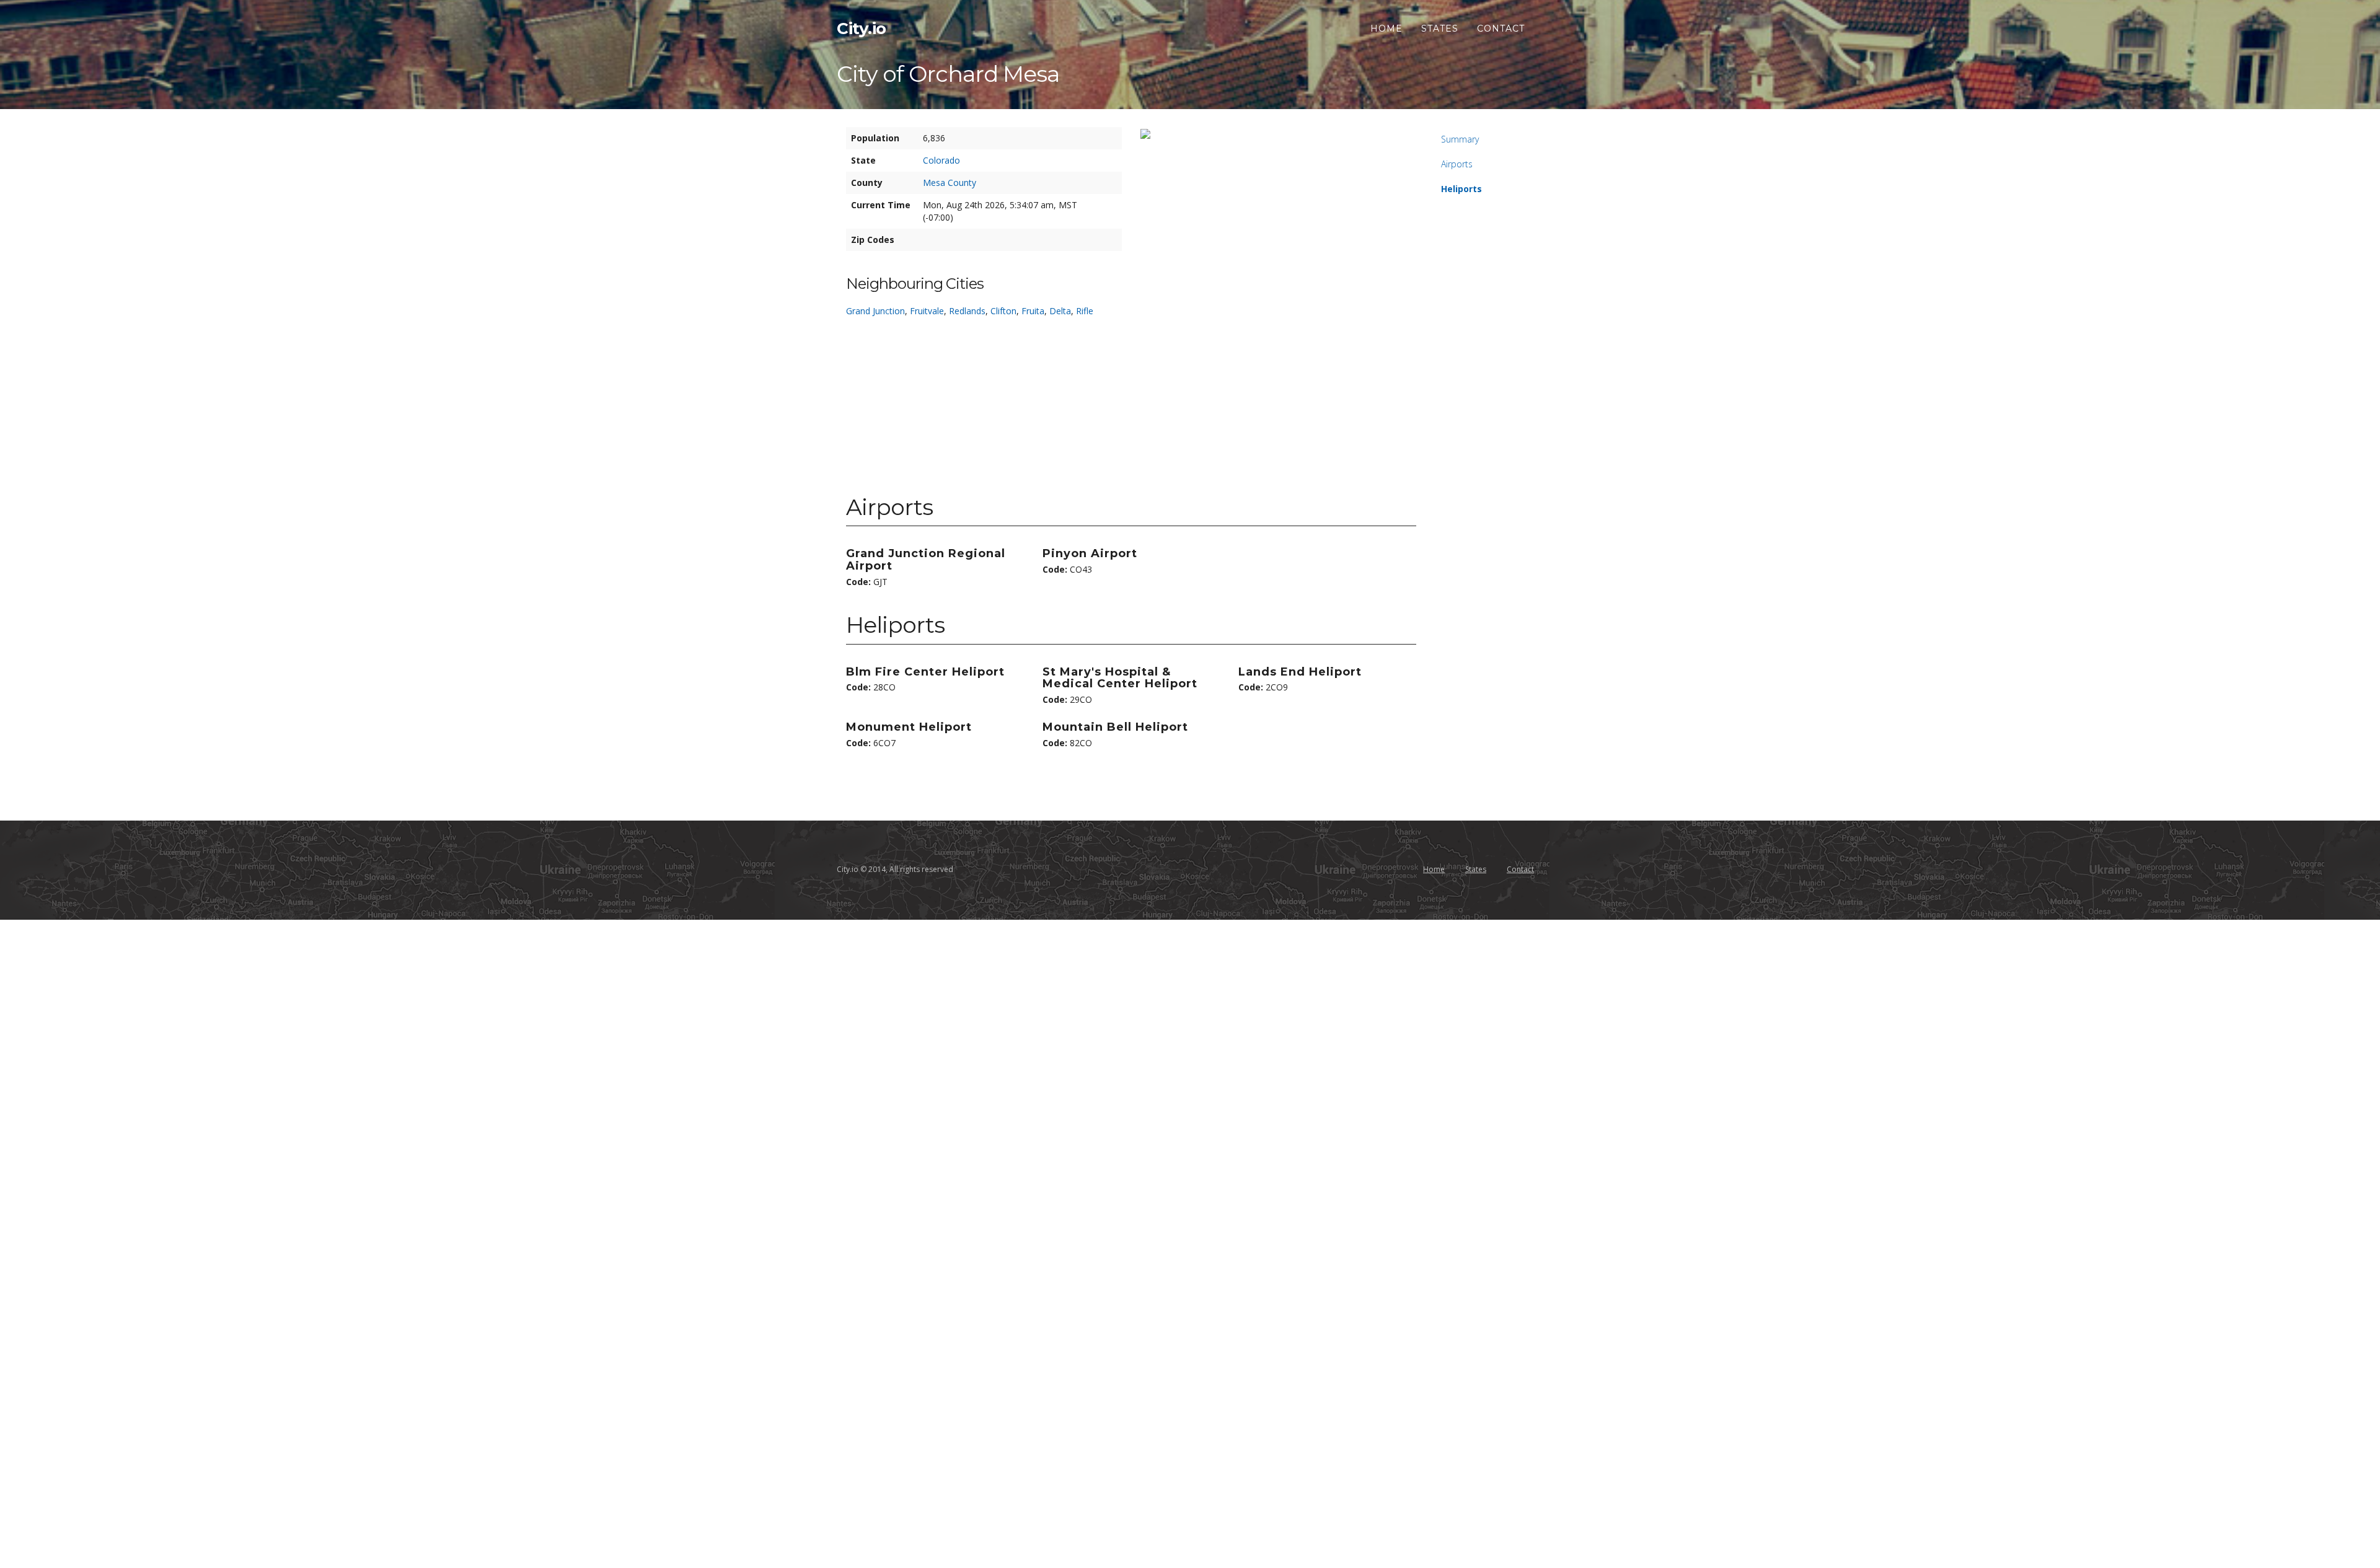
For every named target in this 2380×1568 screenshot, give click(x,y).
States (1440, 29)
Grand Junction (875, 311)
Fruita (1033, 311)
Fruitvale (927, 311)
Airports (1457, 164)
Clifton (1003, 311)
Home (1386, 29)
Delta (1060, 311)
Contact (1501, 29)
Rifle (1085, 311)
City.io (862, 29)
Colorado (941, 160)
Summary (1460, 139)
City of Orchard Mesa (948, 74)
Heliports (1461, 189)
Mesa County (950, 183)
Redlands (967, 311)
